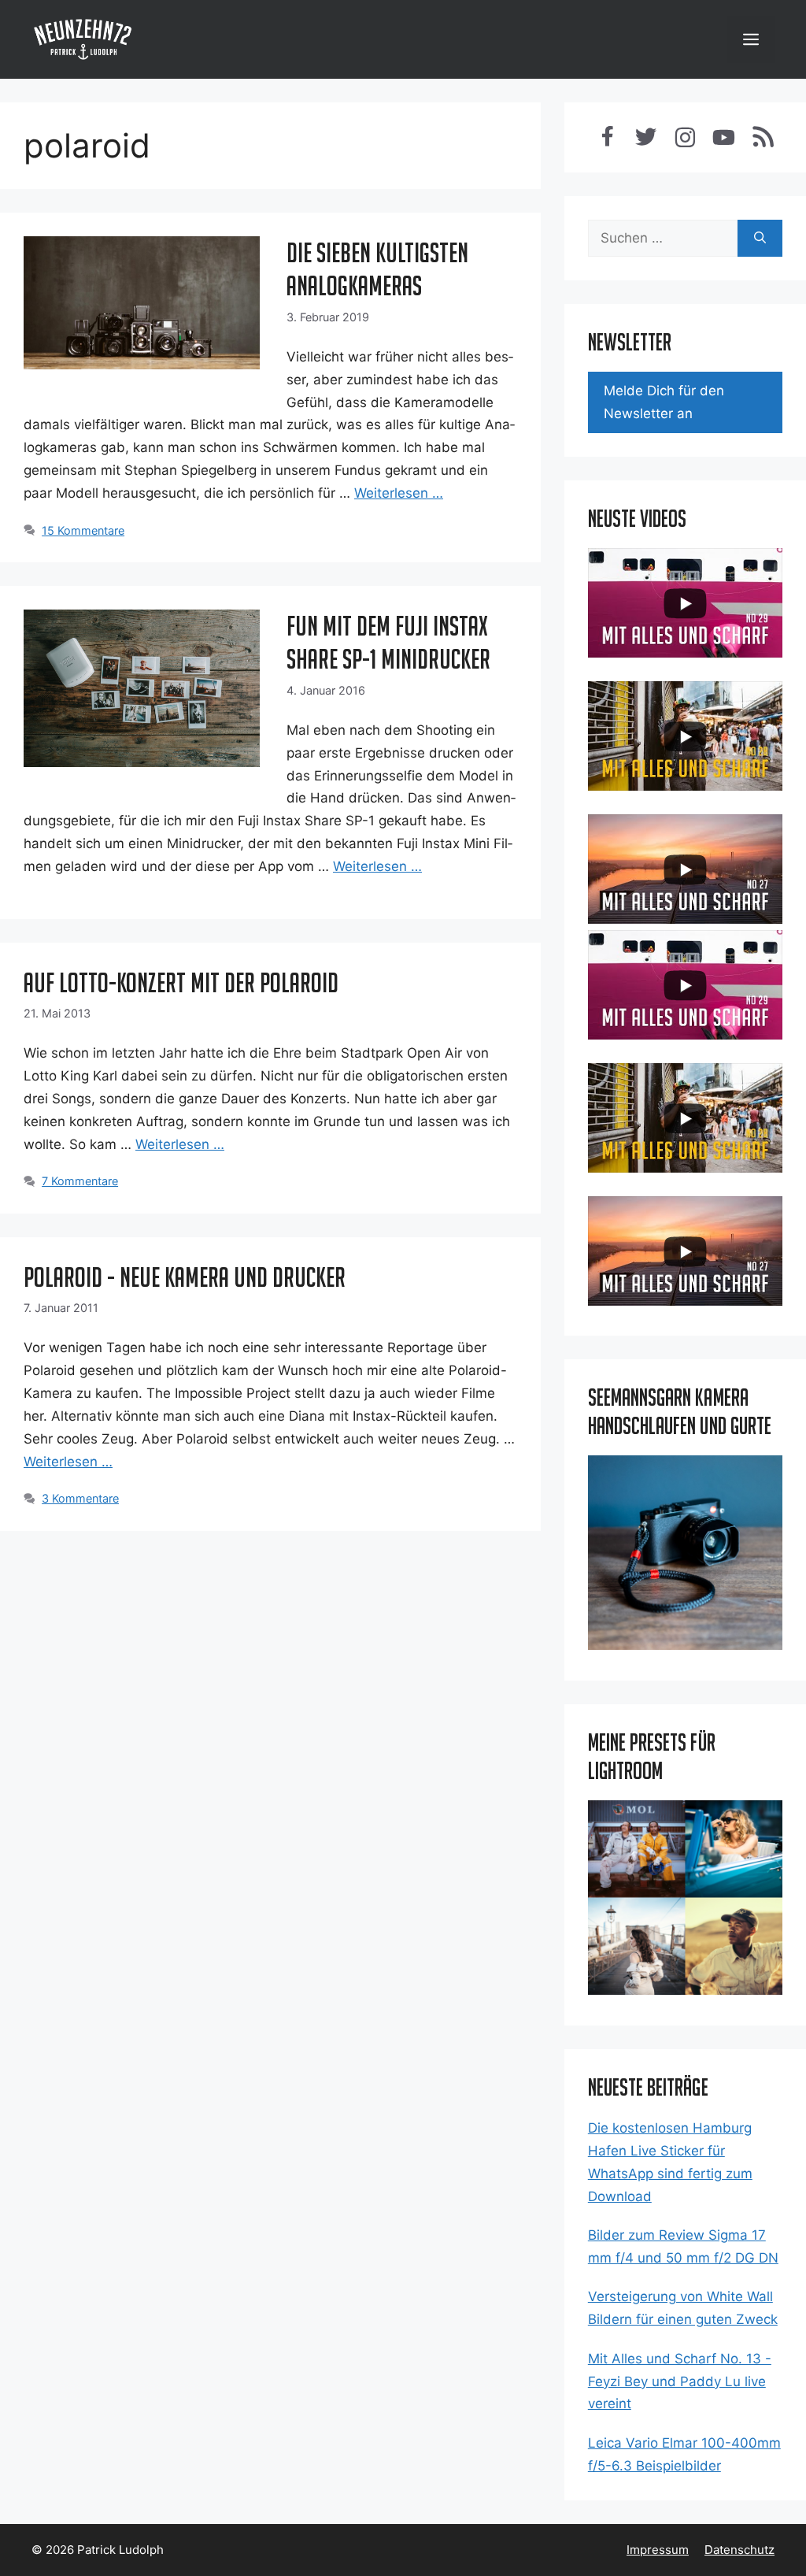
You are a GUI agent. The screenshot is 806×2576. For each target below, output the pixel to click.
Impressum (658, 2550)
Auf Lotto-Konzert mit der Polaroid (181, 982)
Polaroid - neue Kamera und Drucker (185, 1277)
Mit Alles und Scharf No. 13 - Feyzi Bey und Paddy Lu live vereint (680, 2381)
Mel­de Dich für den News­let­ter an (664, 402)
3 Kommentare (80, 1498)
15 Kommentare (83, 530)
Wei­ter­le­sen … (399, 493)
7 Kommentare (80, 1181)
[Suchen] (760, 239)
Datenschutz (739, 2550)
